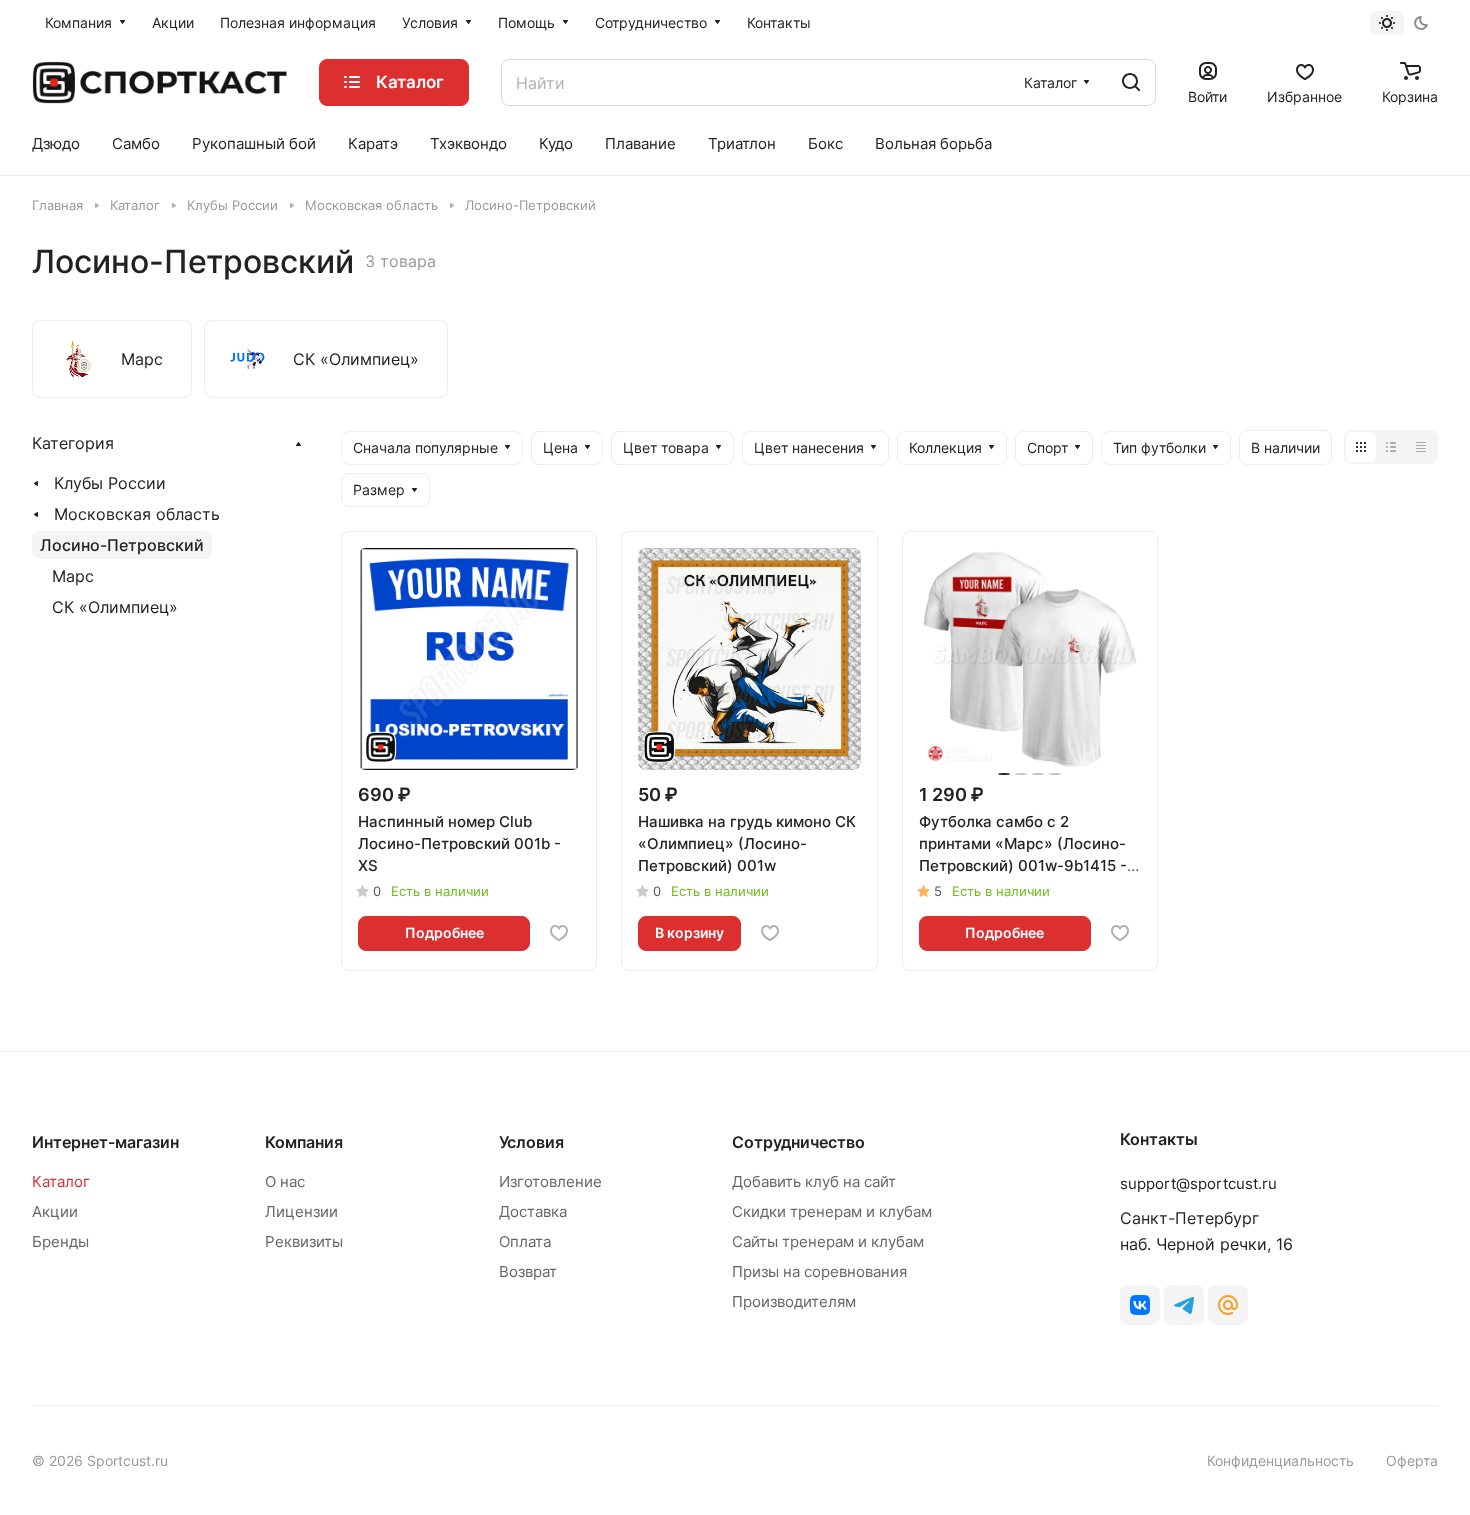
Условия (531, 1142)
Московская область (137, 514)
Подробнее (444, 932)
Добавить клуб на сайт (814, 1181)
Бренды (60, 1241)
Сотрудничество (798, 1142)
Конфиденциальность (1280, 1460)
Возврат (528, 1271)
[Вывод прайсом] (1421, 447)
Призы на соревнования (819, 1271)
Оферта (1412, 1460)
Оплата (525, 1241)
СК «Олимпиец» (115, 607)
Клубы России (110, 483)
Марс (73, 576)
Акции (55, 1211)
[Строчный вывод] (1391, 447)
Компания (304, 1142)
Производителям (794, 1301)
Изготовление (550, 1181)
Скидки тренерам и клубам (832, 1211)
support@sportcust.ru (1198, 1183)
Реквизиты (304, 1241)
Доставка (533, 1211)
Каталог (61, 1181)
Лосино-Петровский (122, 545)
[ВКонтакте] (1140, 1305)
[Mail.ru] (1228, 1305)
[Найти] (1131, 82)
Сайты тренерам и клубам (828, 1241)
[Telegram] (1184, 1305)
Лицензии (301, 1211)
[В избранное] (559, 933)
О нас (285, 1181)
